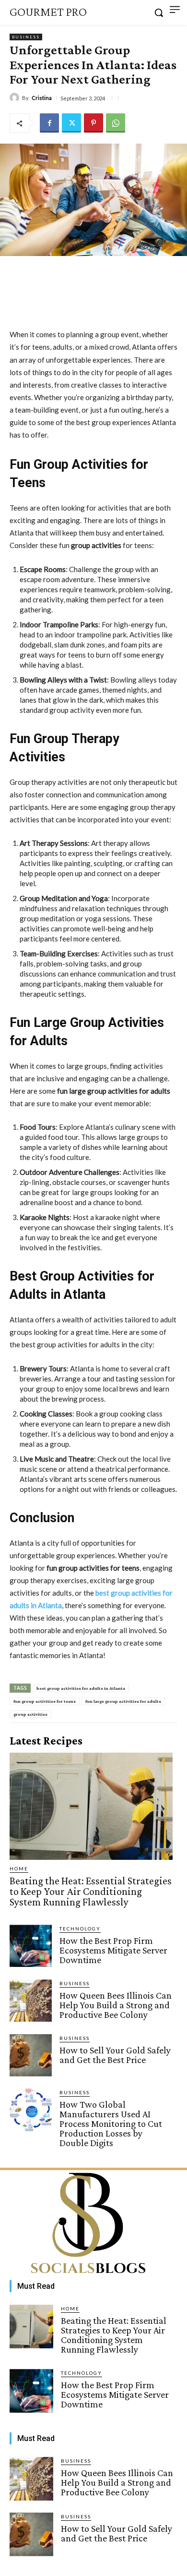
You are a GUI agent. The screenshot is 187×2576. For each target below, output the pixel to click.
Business (26, 37)
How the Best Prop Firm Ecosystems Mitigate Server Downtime (113, 1950)
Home (19, 1868)
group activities (30, 1714)
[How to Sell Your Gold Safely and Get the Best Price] (31, 2055)
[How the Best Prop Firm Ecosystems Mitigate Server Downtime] (31, 1946)
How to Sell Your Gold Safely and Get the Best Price (115, 2055)
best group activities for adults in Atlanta (81, 1688)
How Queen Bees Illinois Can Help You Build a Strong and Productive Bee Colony (116, 2005)
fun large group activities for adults (123, 1701)
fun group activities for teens (45, 1701)
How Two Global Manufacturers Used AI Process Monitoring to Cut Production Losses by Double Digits (111, 2124)
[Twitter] (71, 123)
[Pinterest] (93, 123)
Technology (80, 1929)
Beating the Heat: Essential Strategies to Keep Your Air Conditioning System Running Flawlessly (91, 1891)
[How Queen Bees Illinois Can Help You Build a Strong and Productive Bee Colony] (31, 2001)
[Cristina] (16, 98)
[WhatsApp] (116, 123)
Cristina (42, 98)
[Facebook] (49, 123)
